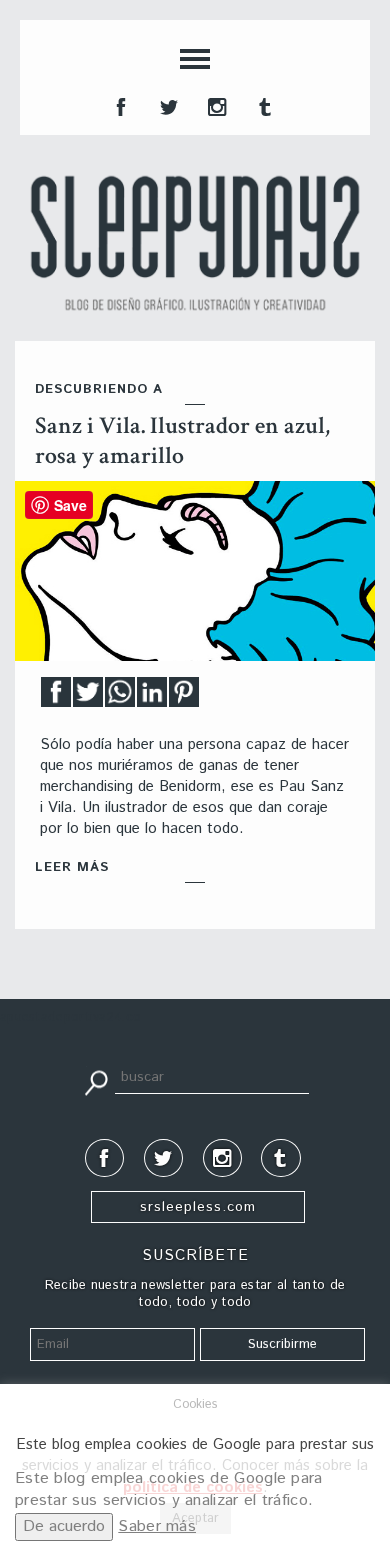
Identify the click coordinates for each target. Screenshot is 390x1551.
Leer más (72, 867)
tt (167, 105)
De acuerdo (64, 1526)
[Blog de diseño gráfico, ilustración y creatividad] (195, 243)
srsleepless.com (198, 1207)
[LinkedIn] (152, 697)
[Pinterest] (184, 697)
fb (119, 105)
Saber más (157, 1526)
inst (215, 105)
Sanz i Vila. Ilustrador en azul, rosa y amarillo (182, 440)
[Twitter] (88, 697)
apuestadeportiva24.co (70, 1017)
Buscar (96, 1081)
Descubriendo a (99, 389)
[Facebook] (56, 697)
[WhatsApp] (120, 697)
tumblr (263, 105)
